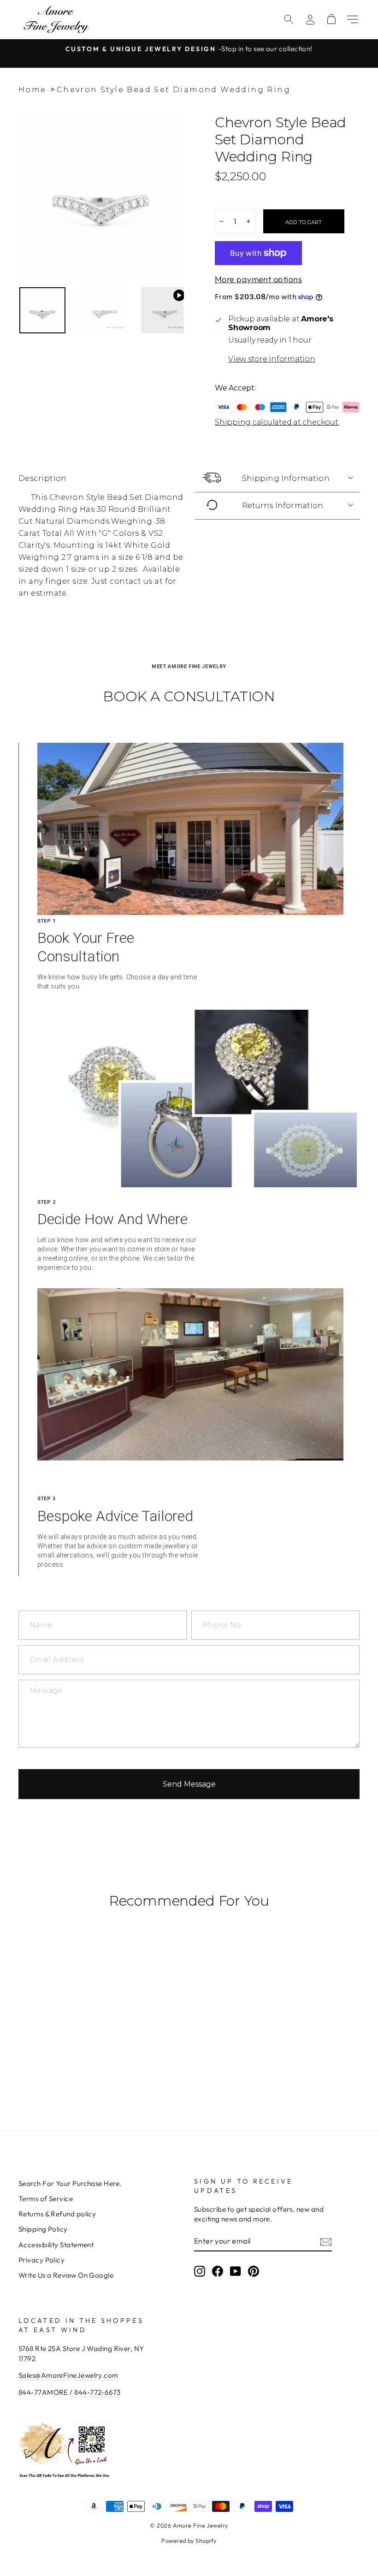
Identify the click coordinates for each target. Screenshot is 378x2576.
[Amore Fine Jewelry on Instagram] (200, 2271)
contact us (131, 581)
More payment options (258, 279)
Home (32, 90)
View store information (272, 359)
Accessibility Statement (56, 2245)
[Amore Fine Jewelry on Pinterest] (254, 2271)
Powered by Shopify (189, 2540)
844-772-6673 (97, 2392)
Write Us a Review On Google (66, 2275)
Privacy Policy (41, 2260)
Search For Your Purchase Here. (70, 2183)
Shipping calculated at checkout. (277, 422)
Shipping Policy (43, 2229)
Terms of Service (46, 2199)
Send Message (189, 1784)
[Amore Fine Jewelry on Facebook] (218, 2271)
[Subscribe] (326, 2241)
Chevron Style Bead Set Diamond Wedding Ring (174, 90)
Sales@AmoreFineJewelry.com (68, 2375)
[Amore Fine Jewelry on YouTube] (236, 2271)
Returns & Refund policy (57, 2214)
